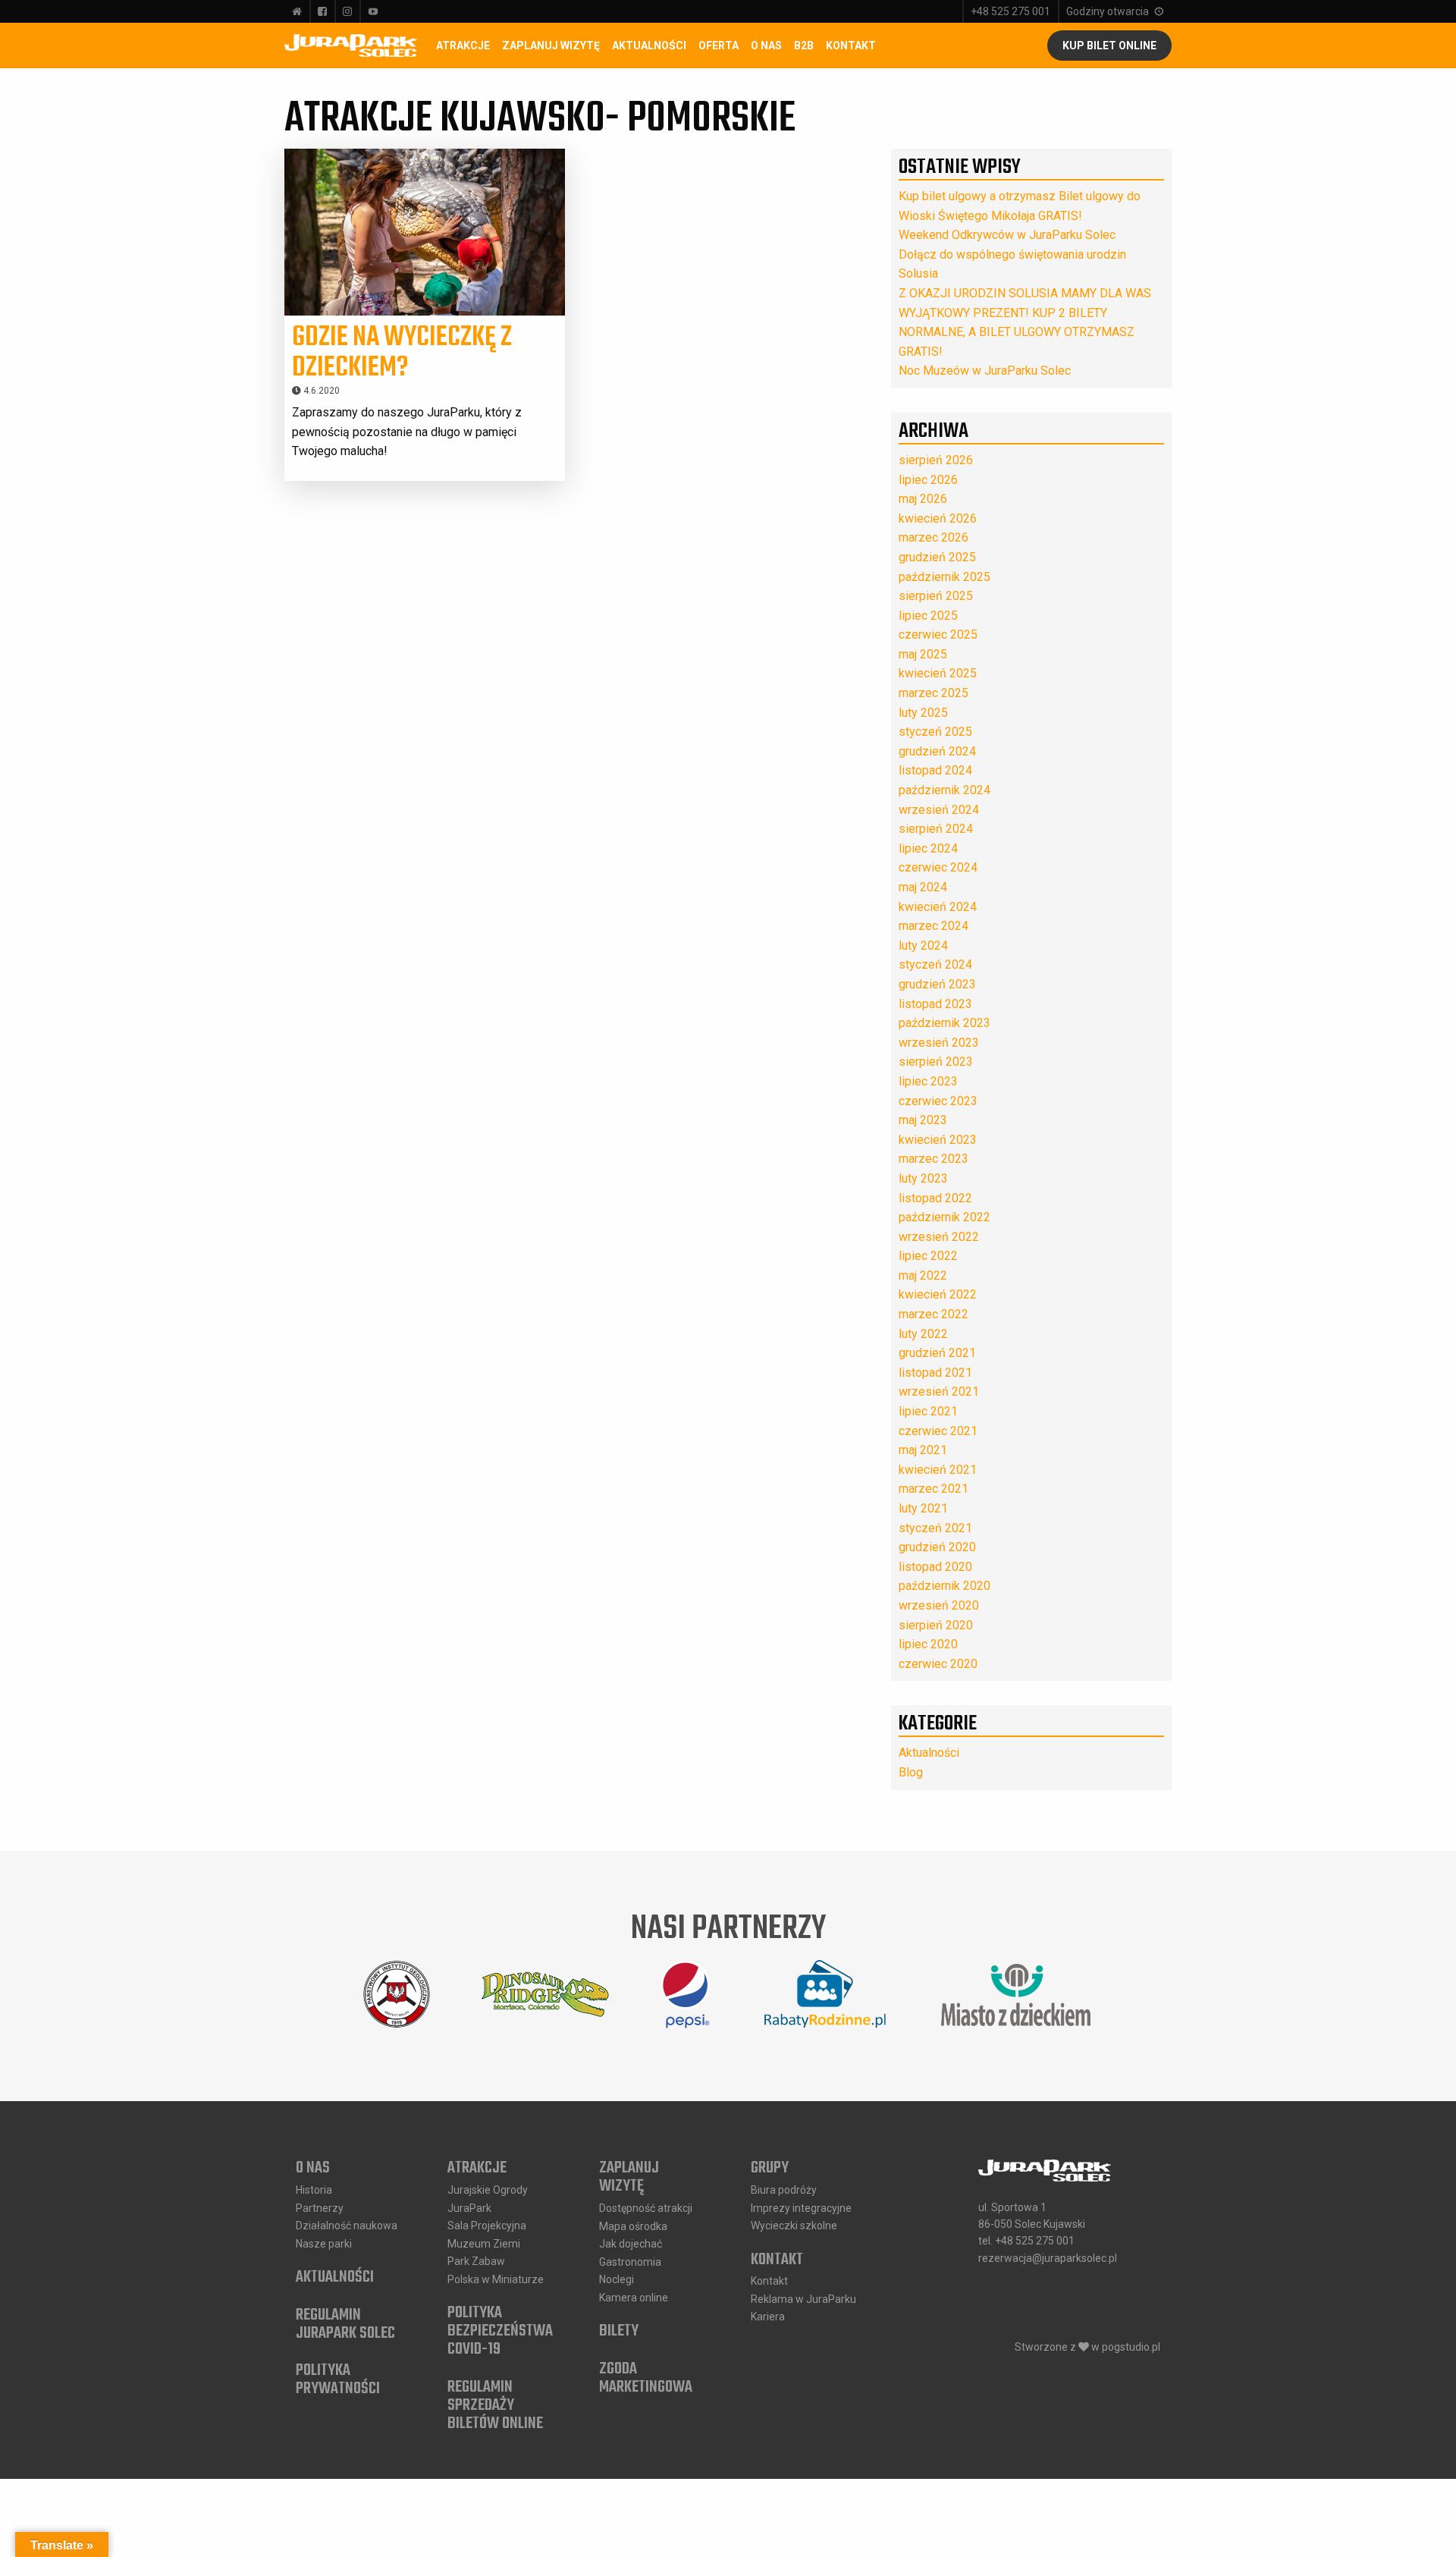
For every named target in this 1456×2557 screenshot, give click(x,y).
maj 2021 (923, 1450)
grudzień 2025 (937, 557)
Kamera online (634, 2298)
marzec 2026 (934, 537)
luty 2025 (923, 713)
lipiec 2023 (928, 1081)
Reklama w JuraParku (803, 2299)
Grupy (770, 2169)
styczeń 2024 (935, 964)
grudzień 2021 (937, 1353)
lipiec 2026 (928, 480)
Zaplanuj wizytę (551, 46)
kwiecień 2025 (938, 673)
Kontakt (777, 2260)
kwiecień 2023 (938, 1140)
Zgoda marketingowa (646, 2378)
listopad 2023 (935, 1004)
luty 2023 (923, 1178)
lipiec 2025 (928, 616)
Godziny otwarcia (1108, 11)
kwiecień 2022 (938, 1294)
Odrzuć (974, 2533)
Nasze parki (324, 2244)
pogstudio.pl (1131, 2347)
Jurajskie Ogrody (488, 2190)
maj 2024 (923, 887)
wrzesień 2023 (939, 1043)
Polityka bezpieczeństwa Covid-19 (500, 2332)
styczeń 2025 (935, 732)
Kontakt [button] (851, 46)
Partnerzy (320, 2208)
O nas (313, 2169)
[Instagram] (347, 11)
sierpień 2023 (936, 1062)
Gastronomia (630, 2262)
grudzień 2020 (937, 1547)
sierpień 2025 (936, 596)
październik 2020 (945, 1586)
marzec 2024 (934, 926)
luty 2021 (923, 1508)
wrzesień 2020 (939, 1605)
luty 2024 (923, 946)
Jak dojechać (631, 2244)
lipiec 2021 (928, 1411)
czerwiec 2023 (938, 1101)
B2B (804, 46)
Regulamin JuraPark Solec (345, 2324)
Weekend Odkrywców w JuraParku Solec (1007, 235)
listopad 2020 (935, 1567)
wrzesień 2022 (939, 1237)
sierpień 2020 (936, 1625)
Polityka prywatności (338, 2380)
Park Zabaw (476, 2261)
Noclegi (617, 2279)
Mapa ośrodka (633, 2226)
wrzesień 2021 (939, 1392)
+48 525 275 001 (1010, 11)
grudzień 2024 (937, 751)
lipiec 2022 (928, 1256)
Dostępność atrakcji (646, 2208)
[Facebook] (322, 11)
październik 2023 (945, 1023)
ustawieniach (760, 2540)
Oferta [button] (719, 46)
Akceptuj (884, 2533)
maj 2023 (923, 1120)
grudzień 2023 (937, 984)
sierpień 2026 (936, 460)
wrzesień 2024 (939, 810)
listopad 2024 (935, 770)
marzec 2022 (934, 1314)
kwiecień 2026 (938, 518)
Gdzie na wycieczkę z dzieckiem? (402, 353)
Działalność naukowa (347, 2226)
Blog (911, 1772)
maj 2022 (923, 1275)
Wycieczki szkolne (794, 2226)
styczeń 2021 (935, 1528)
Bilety (619, 2332)
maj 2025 (923, 654)
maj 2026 (923, 499)
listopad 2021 (935, 1373)
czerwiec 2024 (938, 867)
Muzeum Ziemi (484, 2244)
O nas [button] (766, 46)
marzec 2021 (934, 1489)
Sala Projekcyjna (487, 2226)
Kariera (768, 2317)
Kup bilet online (1109, 46)
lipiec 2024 (928, 848)
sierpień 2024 (936, 829)
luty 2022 (923, 1334)
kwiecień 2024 (938, 907)
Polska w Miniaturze (496, 2279)
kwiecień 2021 (938, 1470)
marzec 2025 (934, 693)
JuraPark (469, 2208)
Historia (314, 2190)
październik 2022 (945, 1217)
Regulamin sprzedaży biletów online (495, 2405)
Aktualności (649, 46)
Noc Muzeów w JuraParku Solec (985, 371)
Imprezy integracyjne (801, 2208)
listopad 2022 (935, 1198)
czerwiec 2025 (938, 635)
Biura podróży (784, 2190)
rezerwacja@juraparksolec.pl (1048, 2258)
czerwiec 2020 (938, 1664)
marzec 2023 (934, 1159)
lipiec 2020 (928, 1644)
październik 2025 (945, 577)
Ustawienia (1070, 2533)
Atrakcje (463, 46)
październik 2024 (945, 790)
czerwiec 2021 (938, 1431)
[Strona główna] (297, 11)
